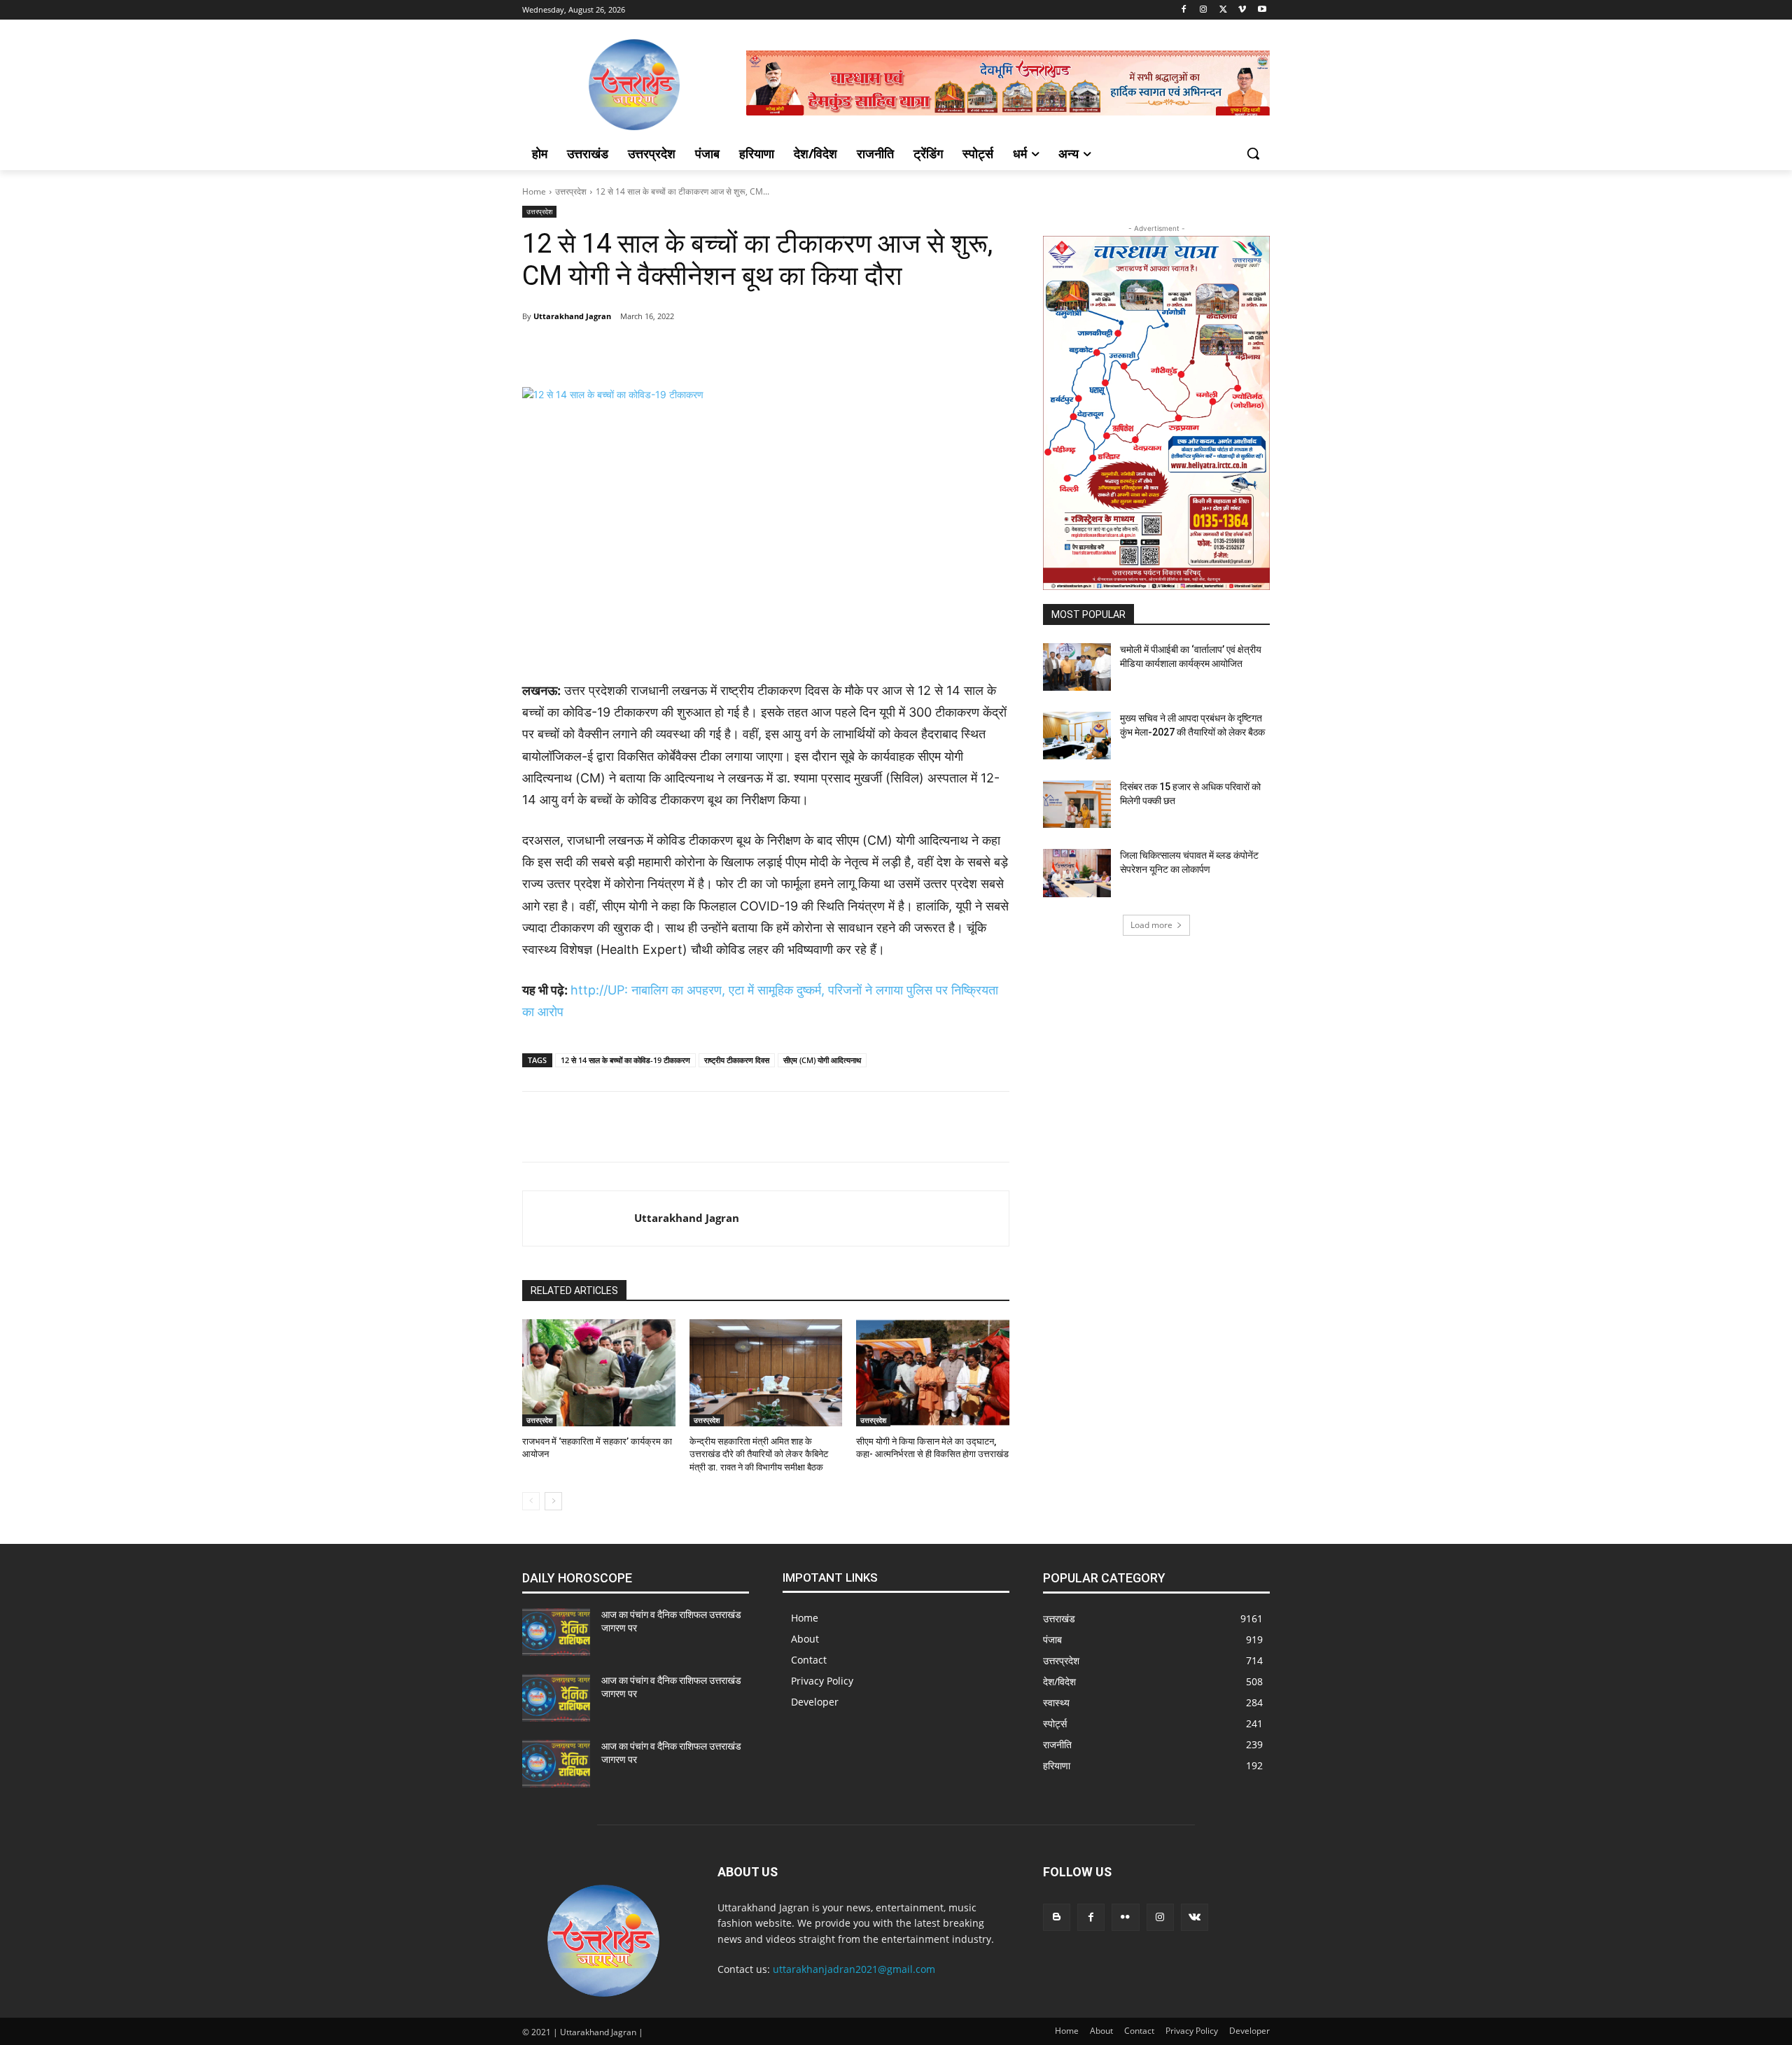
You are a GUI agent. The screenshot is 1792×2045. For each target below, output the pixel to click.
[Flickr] (1125, 1917)
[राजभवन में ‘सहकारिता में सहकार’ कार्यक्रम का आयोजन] (599, 1373)
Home (534, 191)
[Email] (780, 352)
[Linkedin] (748, 352)
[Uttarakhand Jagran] (579, 1218)
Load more (1151, 925)
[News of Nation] (634, 85)
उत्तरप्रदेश (571, 191)
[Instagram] (1204, 10)
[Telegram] (651, 352)
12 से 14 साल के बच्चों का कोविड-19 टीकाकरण (625, 1060)
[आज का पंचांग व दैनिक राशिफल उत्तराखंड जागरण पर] (556, 1632)
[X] (1223, 10)
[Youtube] (1262, 10)
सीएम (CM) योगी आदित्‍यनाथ (822, 1060)
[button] (1253, 153)
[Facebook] (1184, 10)
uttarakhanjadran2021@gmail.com (854, 1969)
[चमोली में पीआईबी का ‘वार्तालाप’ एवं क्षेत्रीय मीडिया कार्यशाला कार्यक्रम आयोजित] (1077, 667)
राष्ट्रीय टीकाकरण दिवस (737, 1060)
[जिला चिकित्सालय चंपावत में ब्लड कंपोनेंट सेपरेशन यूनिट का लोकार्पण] (1077, 873)
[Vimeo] (1242, 10)
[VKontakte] (1195, 1917)
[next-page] (553, 1501)
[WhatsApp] (715, 352)
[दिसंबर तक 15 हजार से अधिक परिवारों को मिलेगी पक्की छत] (1077, 804)
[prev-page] (531, 1501)
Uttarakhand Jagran (572, 316)
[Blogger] (1057, 1917)
